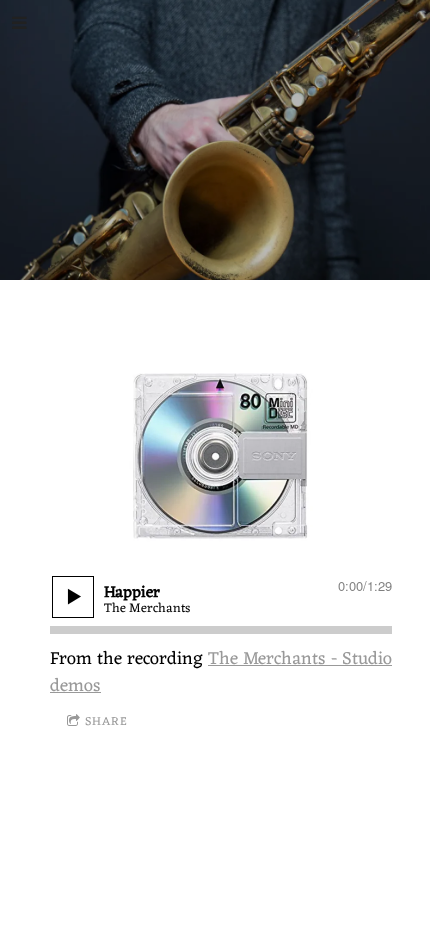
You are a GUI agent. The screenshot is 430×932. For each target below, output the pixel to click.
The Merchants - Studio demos (221, 672)
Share (106, 722)
